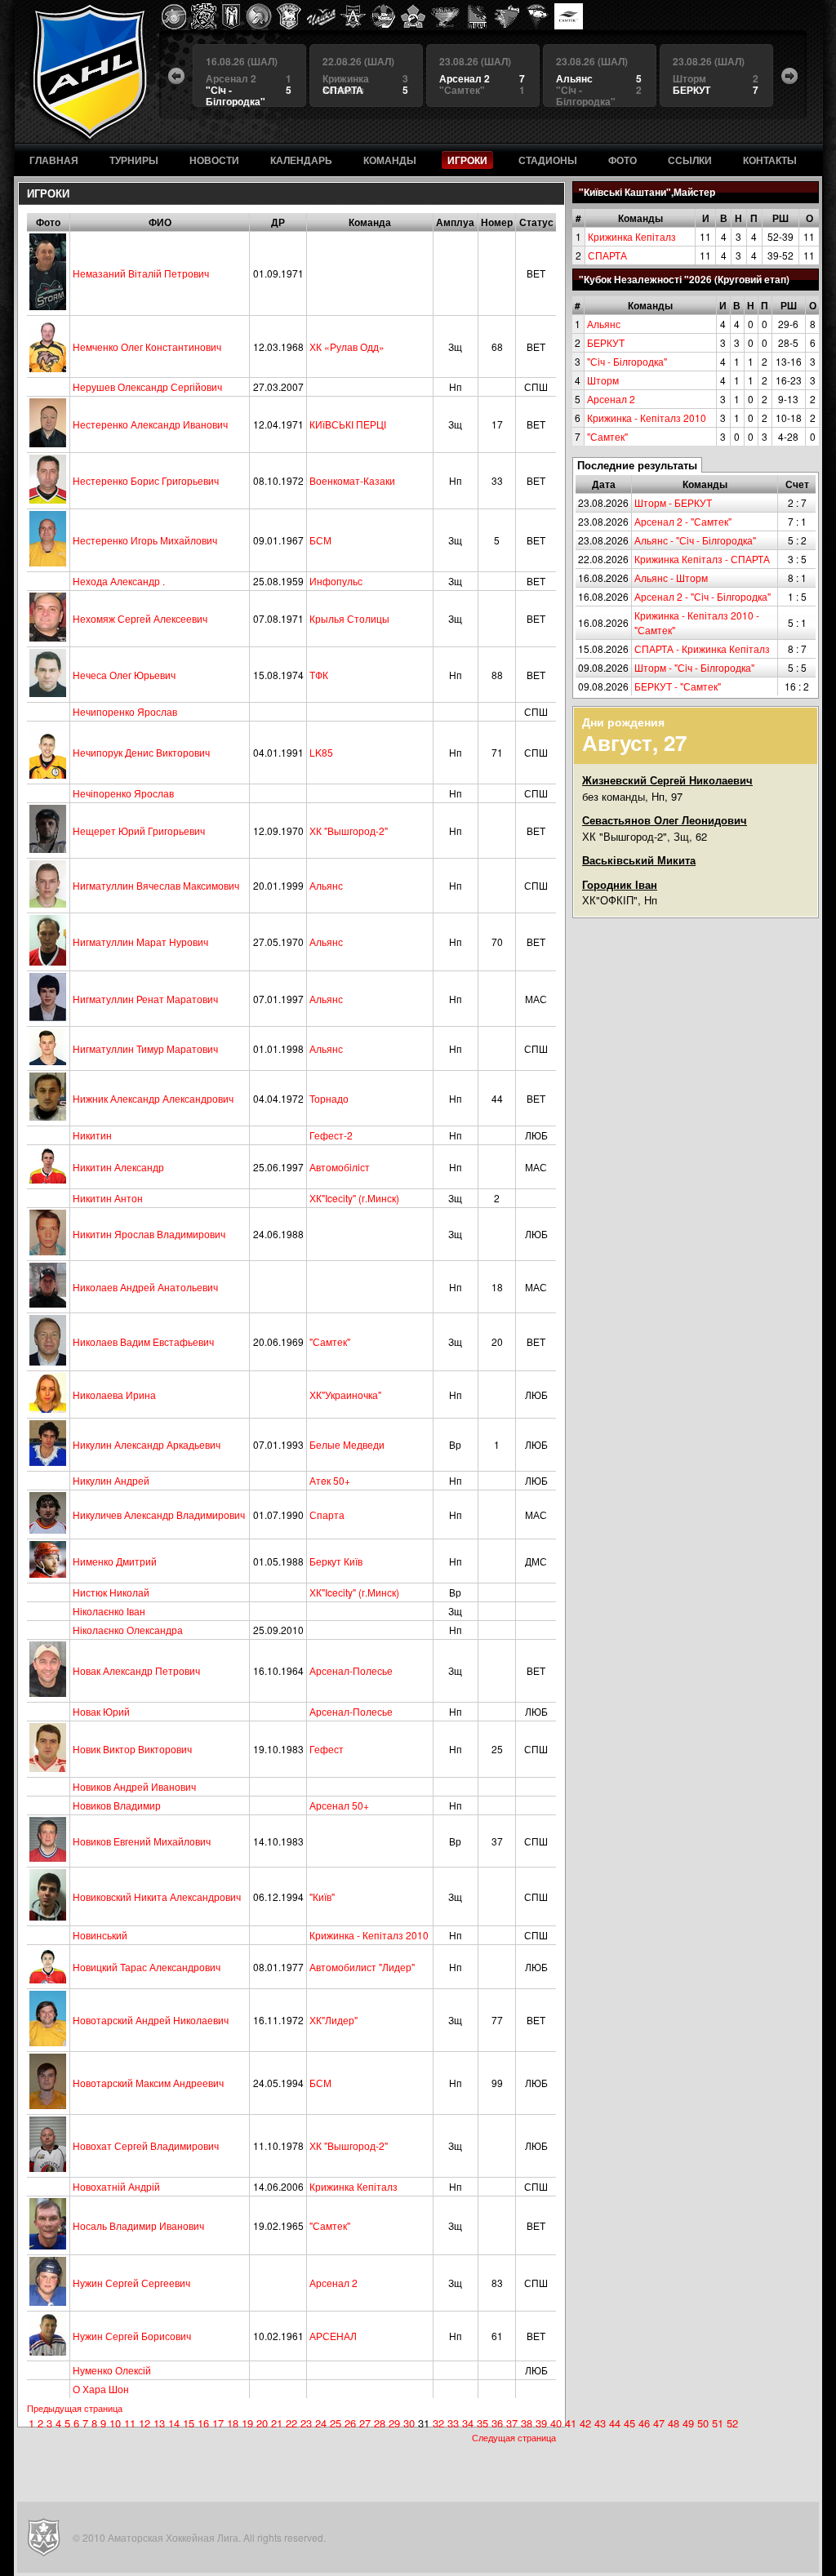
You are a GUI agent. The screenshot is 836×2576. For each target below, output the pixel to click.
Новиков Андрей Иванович (134, 1786)
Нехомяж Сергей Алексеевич (140, 618)
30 (409, 2423)
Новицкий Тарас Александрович (147, 1967)
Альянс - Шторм (671, 577)
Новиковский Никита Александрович (157, 1896)
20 (262, 2423)
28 (380, 2423)
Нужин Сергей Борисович (132, 2336)
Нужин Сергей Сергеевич (131, 2283)
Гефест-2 (331, 1135)
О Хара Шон (101, 2389)
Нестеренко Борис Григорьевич (146, 480)
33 (453, 2423)
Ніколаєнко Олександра (128, 1630)
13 (159, 2423)
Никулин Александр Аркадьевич (147, 1444)
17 (218, 2423)
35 (482, 2423)
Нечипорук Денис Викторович (141, 752)
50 (703, 2423)
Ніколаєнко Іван (109, 1611)
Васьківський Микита (639, 860)
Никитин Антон (108, 1198)
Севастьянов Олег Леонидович (665, 820)
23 (306, 2423)
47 (659, 2423)
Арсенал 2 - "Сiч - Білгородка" (703, 596)
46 (644, 2423)
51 (718, 2423)
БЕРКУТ (606, 342)
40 (556, 2423)
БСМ (320, 540)
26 (350, 2423)
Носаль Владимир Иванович (138, 2225)
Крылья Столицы (349, 618)
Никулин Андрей (111, 1480)
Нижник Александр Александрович (153, 1098)
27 (365, 2423)
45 (629, 2423)
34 (468, 2423)
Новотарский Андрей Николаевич (151, 2020)
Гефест (327, 1749)
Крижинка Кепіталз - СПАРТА (702, 559)
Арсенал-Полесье (351, 1670)
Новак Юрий (101, 1711)
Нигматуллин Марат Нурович (140, 942)
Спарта (327, 1515)
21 (277, 2423)
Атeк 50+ (330, 1480)
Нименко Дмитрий (115, 1561)
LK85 (321, 752)
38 (527, 2423)
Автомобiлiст (340, 1167)
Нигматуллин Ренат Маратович (145, 999)
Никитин (92, 1135)
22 (291, 2423)
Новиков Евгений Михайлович (142, 1841)
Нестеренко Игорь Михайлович (145, 540)
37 (512, 2423)
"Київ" (322, 1896)
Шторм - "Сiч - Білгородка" (694, 667)
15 (189, 2423)
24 (321, 2423)
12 (145, 2423)
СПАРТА (607, 255)
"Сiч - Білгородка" (627, 361)
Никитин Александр (118, 1167)
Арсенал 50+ (339, 1805)
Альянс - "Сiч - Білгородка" (695, 540)
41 (571, 2423)
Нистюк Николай (111, 1592)
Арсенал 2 (611, 399)
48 (674, 2423)
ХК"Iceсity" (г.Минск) (354, 1198)
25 (336, 2423)
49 (688, 2423)
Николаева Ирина (114, 1395)
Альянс (604, 324)
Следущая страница (514, 2437)
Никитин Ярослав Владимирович (149, 1234)
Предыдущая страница (75, 2408)
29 (394, 2423)
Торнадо (329, 1098)
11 (130, 2423)
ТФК (319, 675)
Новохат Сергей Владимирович (146, 2145)
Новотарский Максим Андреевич (148, 2083)
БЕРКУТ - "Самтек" (678, 686)
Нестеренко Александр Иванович (150, 424)
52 (732, 2423)
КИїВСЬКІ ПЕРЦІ (348, 424)
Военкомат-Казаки (352, 480)
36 (497, 2423)
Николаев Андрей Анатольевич (145, 1287)
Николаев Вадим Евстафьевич (143, 1341)
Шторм (603, 380)
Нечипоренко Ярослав (125, 711)
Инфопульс (336, 581)
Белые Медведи (347, 1444)
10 (115, 2423)
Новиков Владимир (117, 1805)
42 (585, 2423)
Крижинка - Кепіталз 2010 (647, 417)
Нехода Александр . (119, 581)
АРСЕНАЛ (333, 2336)
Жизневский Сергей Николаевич (667, 780)
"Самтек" (607, 436)
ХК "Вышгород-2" (349, 831)
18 (233, 2423)
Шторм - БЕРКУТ (673, 502)
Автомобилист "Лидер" (362, 1967)
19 (247, 2423)
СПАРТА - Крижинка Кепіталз (702, 648)
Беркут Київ (336, 1561)
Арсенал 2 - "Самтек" (683, 521)
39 (541, 2423)
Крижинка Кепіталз (632, 236)
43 (600, 2423)
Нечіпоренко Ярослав (123, 793)
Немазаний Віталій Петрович (141, 273)
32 (438, 2423)
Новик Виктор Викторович (132, 1749)
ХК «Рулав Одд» (347, 346)
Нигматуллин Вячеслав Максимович (156, 885)
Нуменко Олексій (112, 2370)
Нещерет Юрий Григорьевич (139, 831)
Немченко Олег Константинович (147, 346)
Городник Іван (620, 884)
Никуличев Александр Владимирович (159, 1515)
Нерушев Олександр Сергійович (147, 386)
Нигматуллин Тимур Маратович (145, 1048)
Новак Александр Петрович (136, 1670)
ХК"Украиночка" (345, 1395)
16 (203, 2423)
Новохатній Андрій (116, 2186)
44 (615, 2423)
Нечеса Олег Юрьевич (124, 675)
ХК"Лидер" (334, 2020)
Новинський (100, 1935)
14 (174, 2423)
